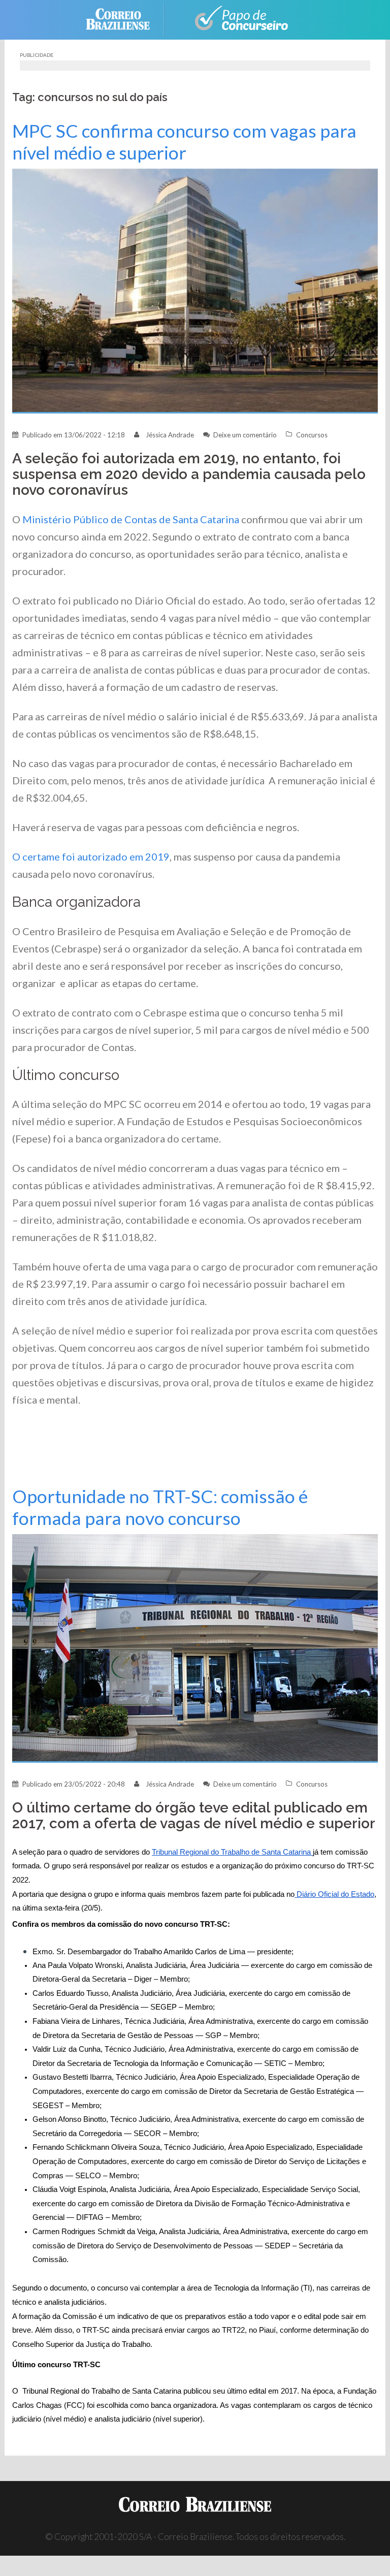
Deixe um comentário (245, 435)
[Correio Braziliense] (126, 19)
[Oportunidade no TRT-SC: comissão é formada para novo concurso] (195, 1648)
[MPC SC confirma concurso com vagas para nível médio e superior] (195, 290)
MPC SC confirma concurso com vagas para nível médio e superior (184, 142)
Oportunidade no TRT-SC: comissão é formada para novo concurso (160, 1507)
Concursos (312, 435)
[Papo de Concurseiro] (236, 19)
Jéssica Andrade (170, 435)
